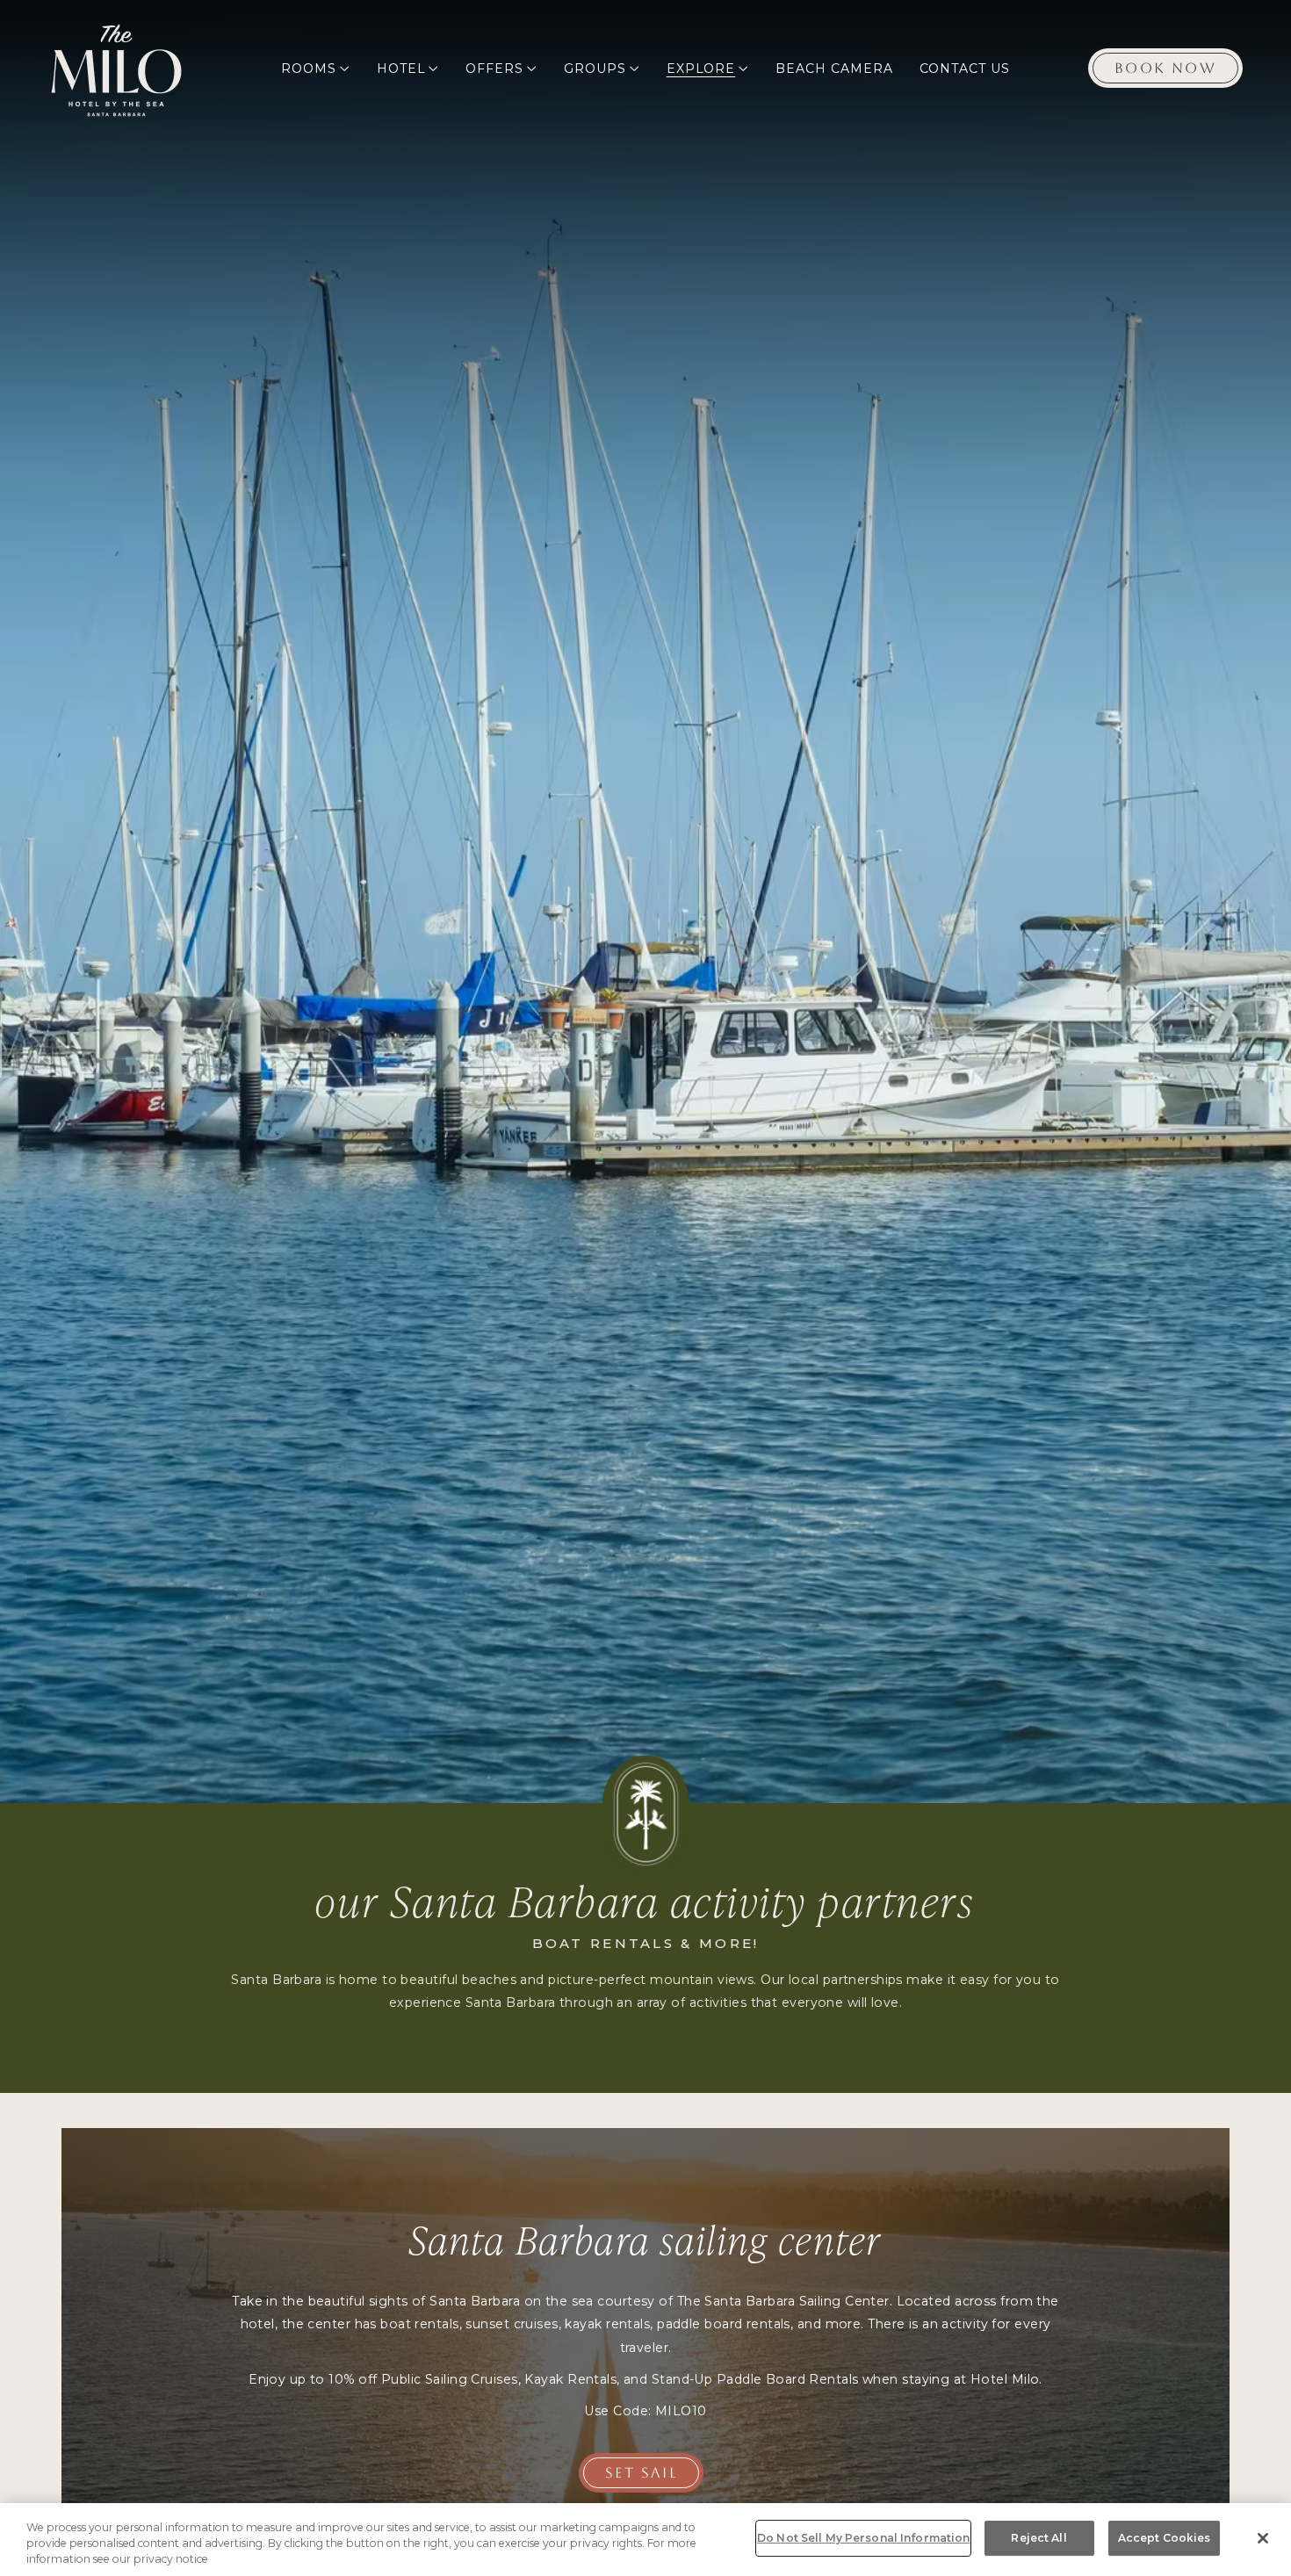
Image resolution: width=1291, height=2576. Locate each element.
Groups (595, 69)
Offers (494, 69)
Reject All (1039, 2538)
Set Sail (641, 2473)
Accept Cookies (1165, 2538)
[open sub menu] (344, 69)
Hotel (401, 69)
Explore (701, 69)
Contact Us (965, 69)
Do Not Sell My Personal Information (863, 2538)
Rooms (309, 69)
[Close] (1263, 2538)
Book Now (1165, 68)
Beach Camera (834, 69)
